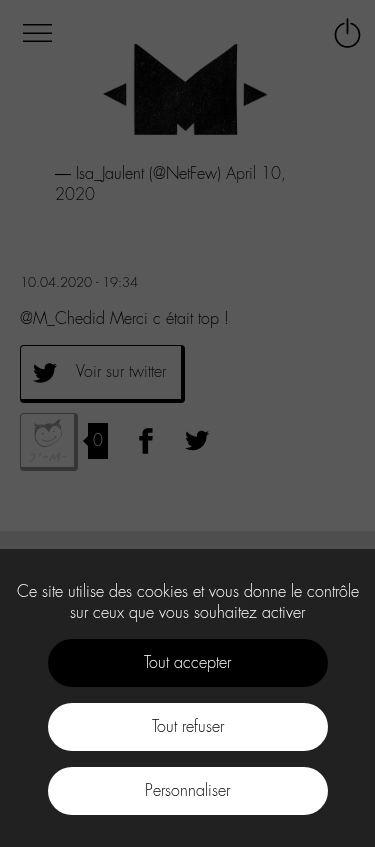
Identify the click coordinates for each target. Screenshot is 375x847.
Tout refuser (188, 726)
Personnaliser (187, 790)
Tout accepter (187, 662)
